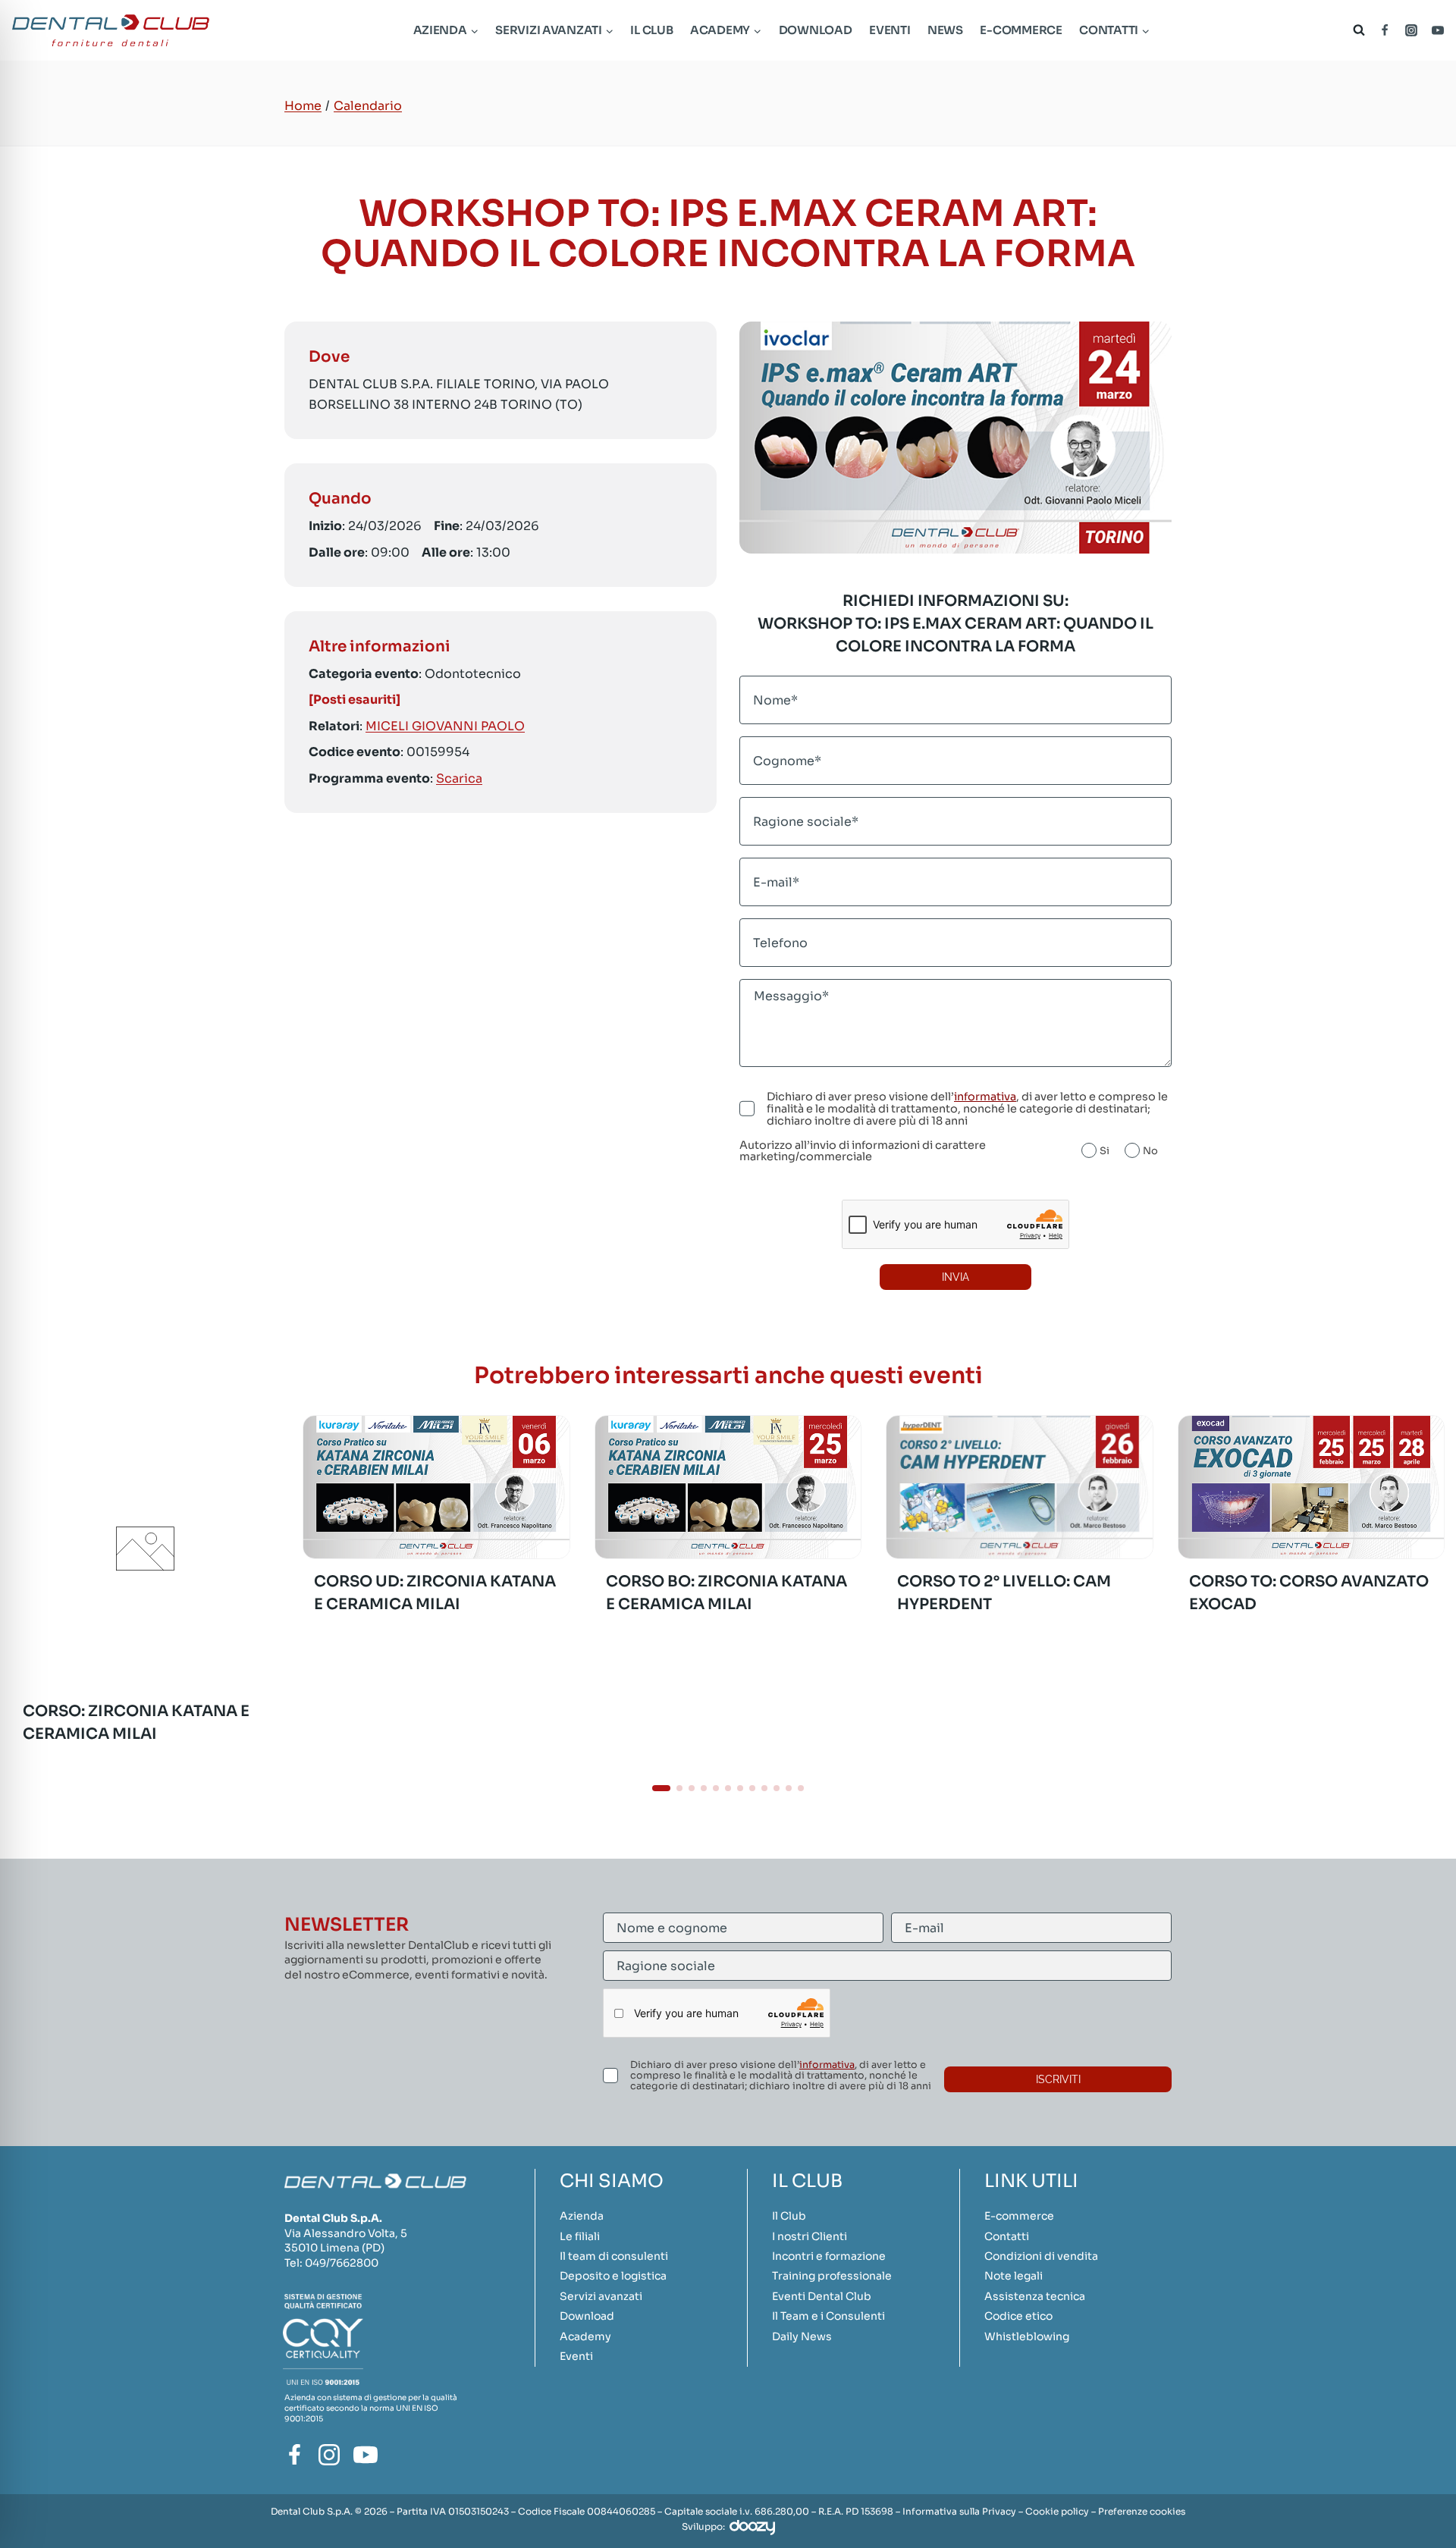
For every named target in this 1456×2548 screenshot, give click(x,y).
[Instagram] (1411, 30)
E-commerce (1021, 30)
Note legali (1014, 2276)
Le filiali (580, 2236)
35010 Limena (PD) (334, 2248)
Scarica (459, 778)
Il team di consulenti (614, 2256)
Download (816, 30)
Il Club (651, 30)
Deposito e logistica (613, 2276)
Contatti (1007, 2236)
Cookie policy (1057, 2511)
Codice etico (1018, 2316)
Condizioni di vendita (1041, 2256)
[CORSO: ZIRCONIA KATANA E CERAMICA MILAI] (145, 1678)
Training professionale (832, 2276)
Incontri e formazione (829, 2256)
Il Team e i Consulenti (828, 2316)
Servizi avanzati (601, 2296)
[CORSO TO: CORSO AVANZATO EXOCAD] (1311, 1487)
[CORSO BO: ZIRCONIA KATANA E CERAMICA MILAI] (728, 1487)
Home (303, 106)
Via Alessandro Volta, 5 (346, 2233)
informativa (985, 1097)
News (945, 30)
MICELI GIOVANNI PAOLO (445, 725)
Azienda (582, 2216)
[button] (661, 1788)
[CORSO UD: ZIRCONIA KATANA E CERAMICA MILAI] (436, 1487)
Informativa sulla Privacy (959, 2511)
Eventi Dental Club (822, 2296)
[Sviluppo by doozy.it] (752, 2527)
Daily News (802, 2336)
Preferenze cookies (1142, 2511)
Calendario (368, 106)
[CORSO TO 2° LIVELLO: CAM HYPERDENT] (1019, 1487)
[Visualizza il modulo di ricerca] (1356, 30)
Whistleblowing (1027, 2336)
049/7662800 (342, 2263)
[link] (145, 1592)
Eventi (890, 30)
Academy (585, 2336)
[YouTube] (1438, 30)
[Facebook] (1385, 30)
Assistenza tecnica (1035, 2296)
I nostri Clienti (810, 2236)
